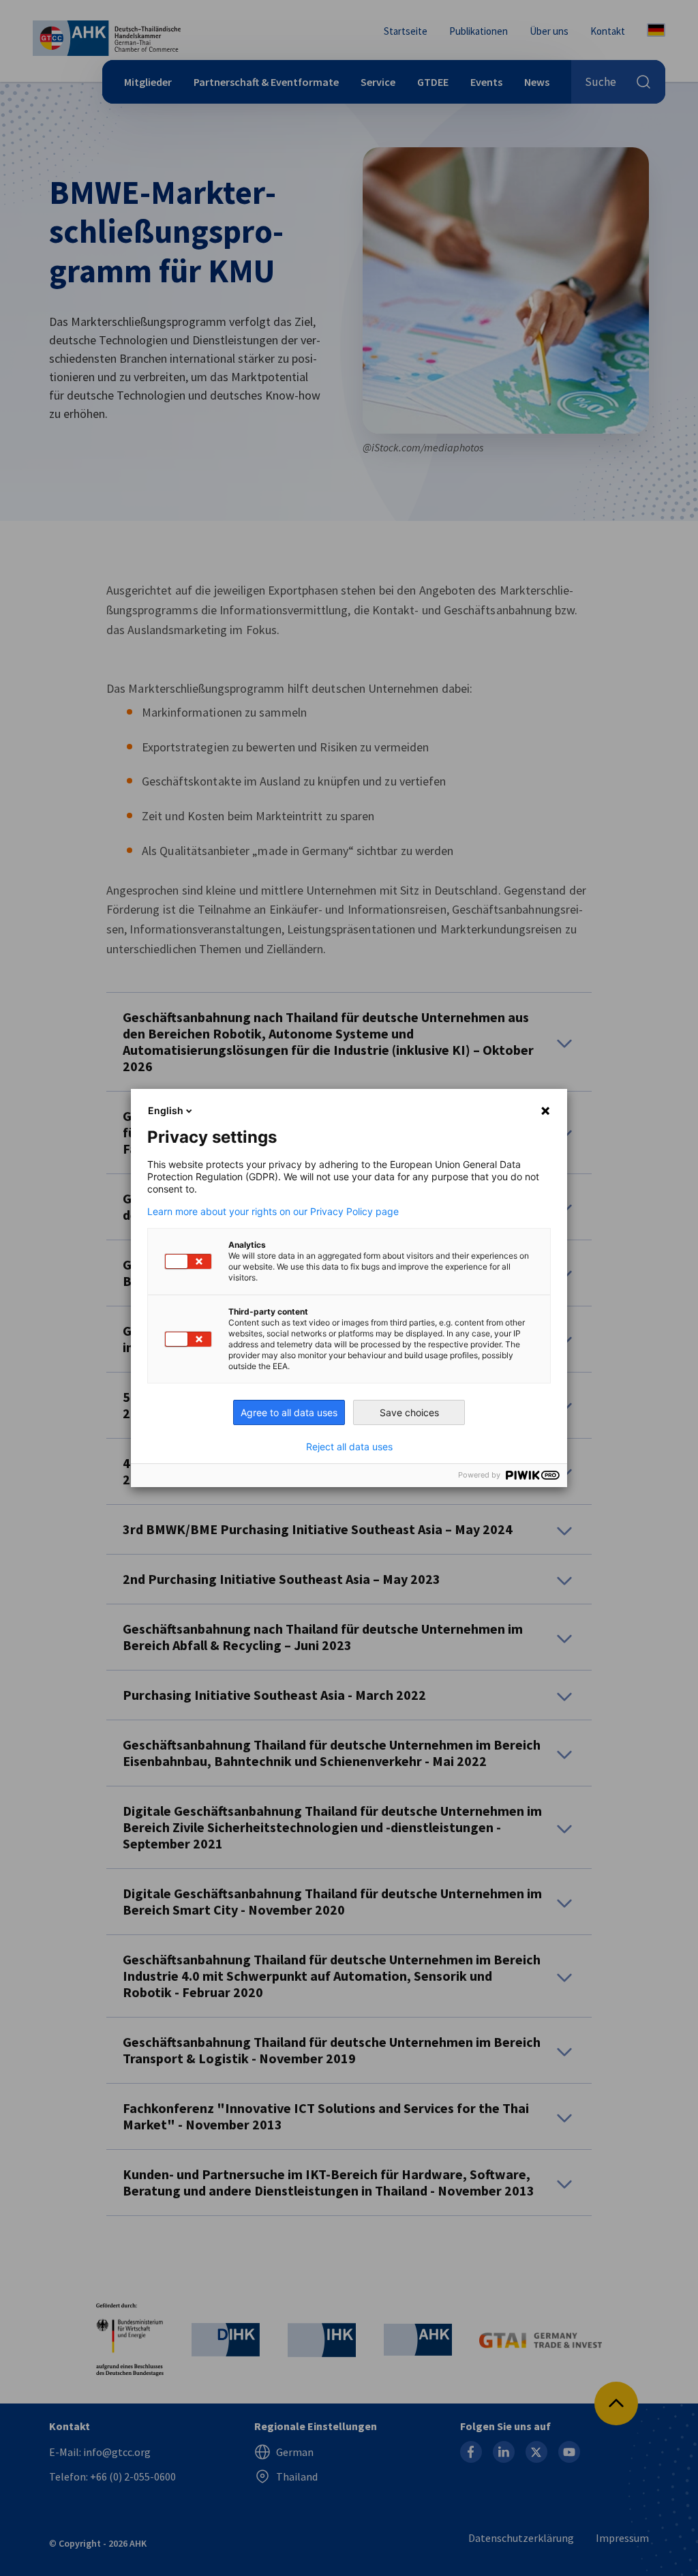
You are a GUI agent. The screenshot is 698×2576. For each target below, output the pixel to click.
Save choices (409, 1412)
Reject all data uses (349, 1447)
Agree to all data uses (289, 1412)
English (166, 1110)
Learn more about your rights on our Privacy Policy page (273, 1212)
